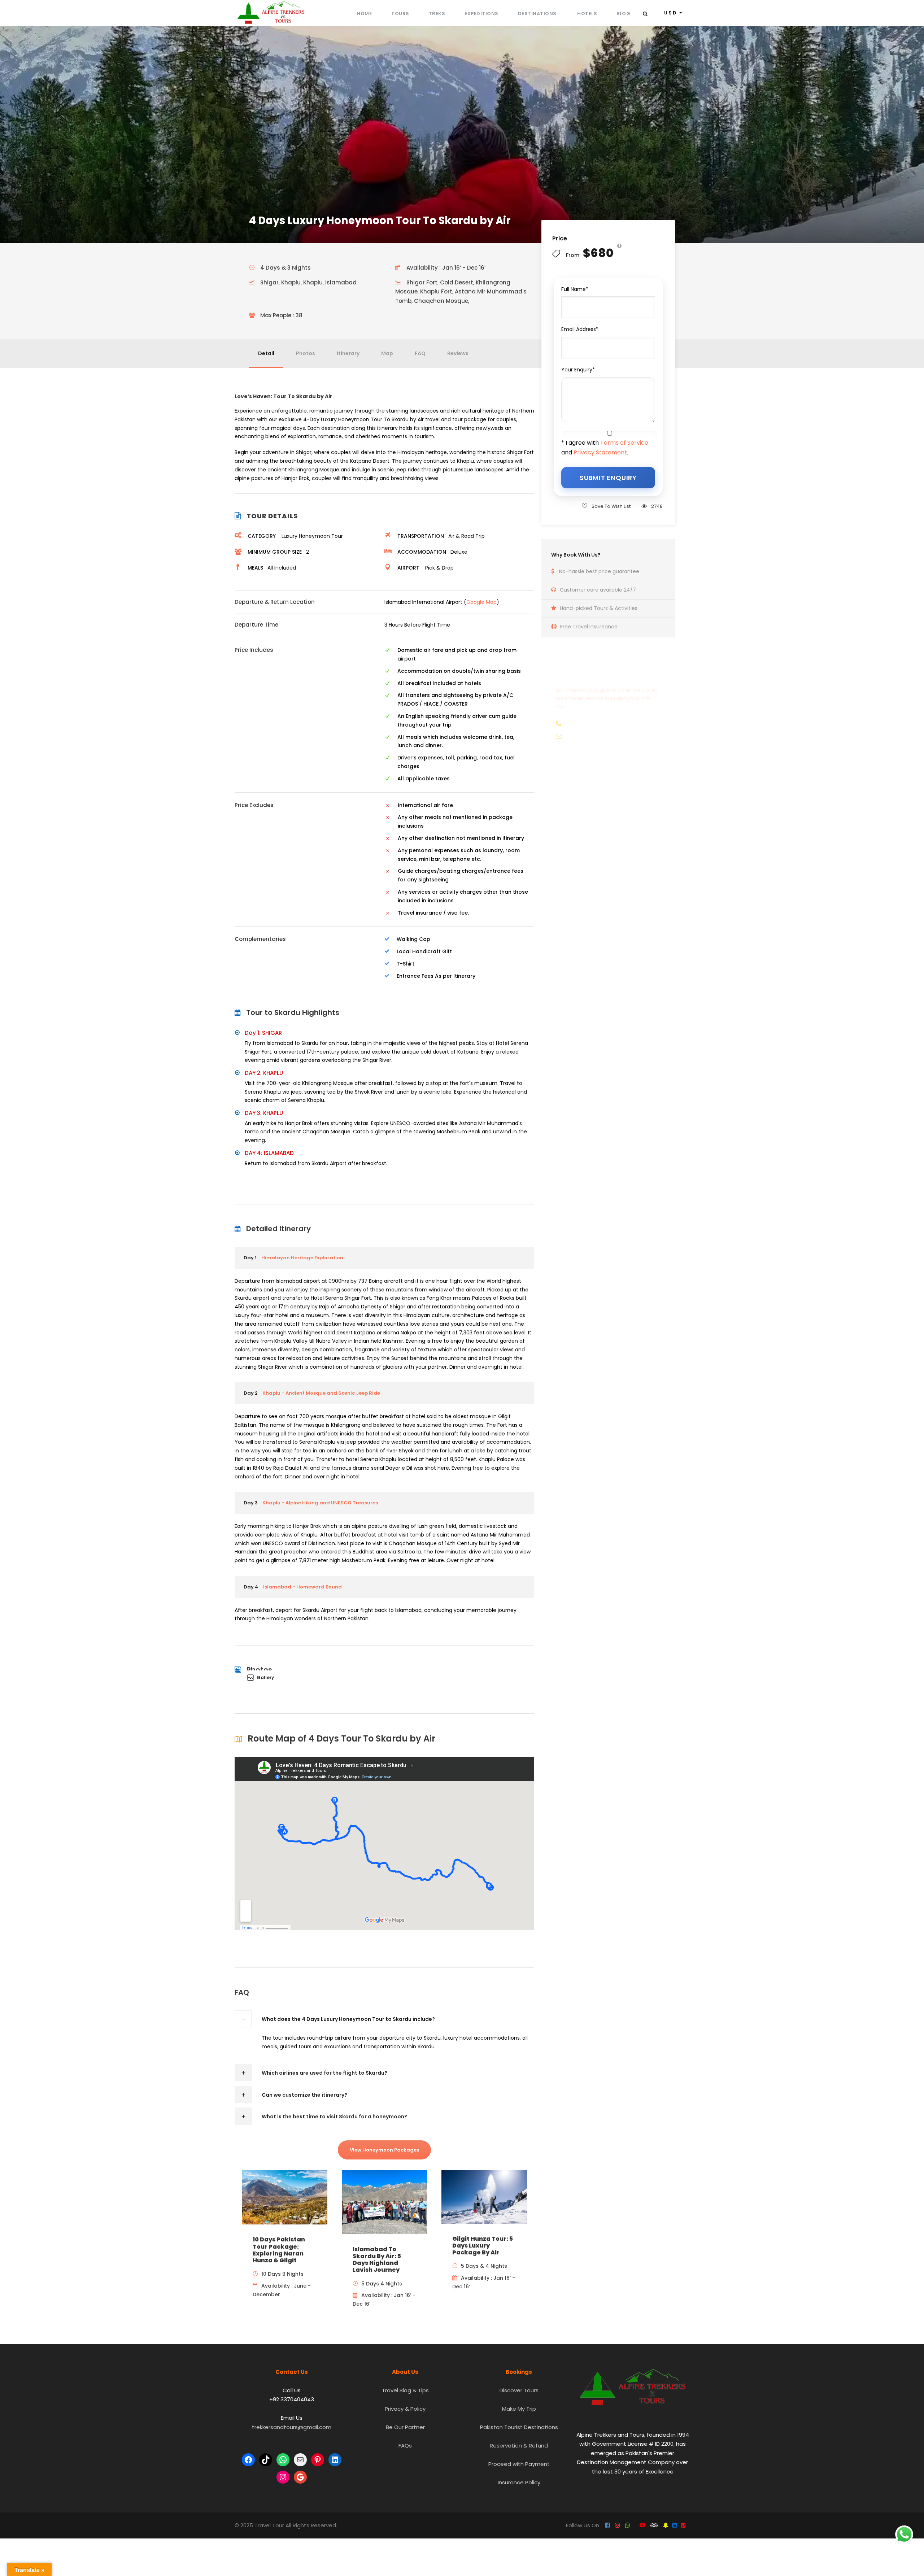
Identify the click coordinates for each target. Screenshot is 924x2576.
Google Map (481, 602)
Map (387, 353)
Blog (623, 14)
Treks (437, 14)
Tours (400, 14)
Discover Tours (519, 2390)
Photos (306, 353)
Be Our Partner (405, 2427)
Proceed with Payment (519, 2464)
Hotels (587, 14)
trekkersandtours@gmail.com (292, 2427)
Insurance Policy (519, 2482)
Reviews (458, 353)
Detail (266, 353)
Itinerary (348, 353)
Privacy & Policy (405, 2409)
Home (364, 14)
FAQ (420, 353)
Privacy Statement (600, 452)
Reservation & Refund (519, 2446)
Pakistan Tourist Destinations (519, 2427)
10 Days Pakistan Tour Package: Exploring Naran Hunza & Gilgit (279, 2250)
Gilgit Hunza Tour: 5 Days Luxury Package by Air (483, 2246)
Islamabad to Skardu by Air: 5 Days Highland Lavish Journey (377, 2260)
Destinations (538, 14)
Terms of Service (624, 443)
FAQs (405, 2446)
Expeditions (481, 14)
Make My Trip (519, 2409)
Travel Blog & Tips (405, 2390)
